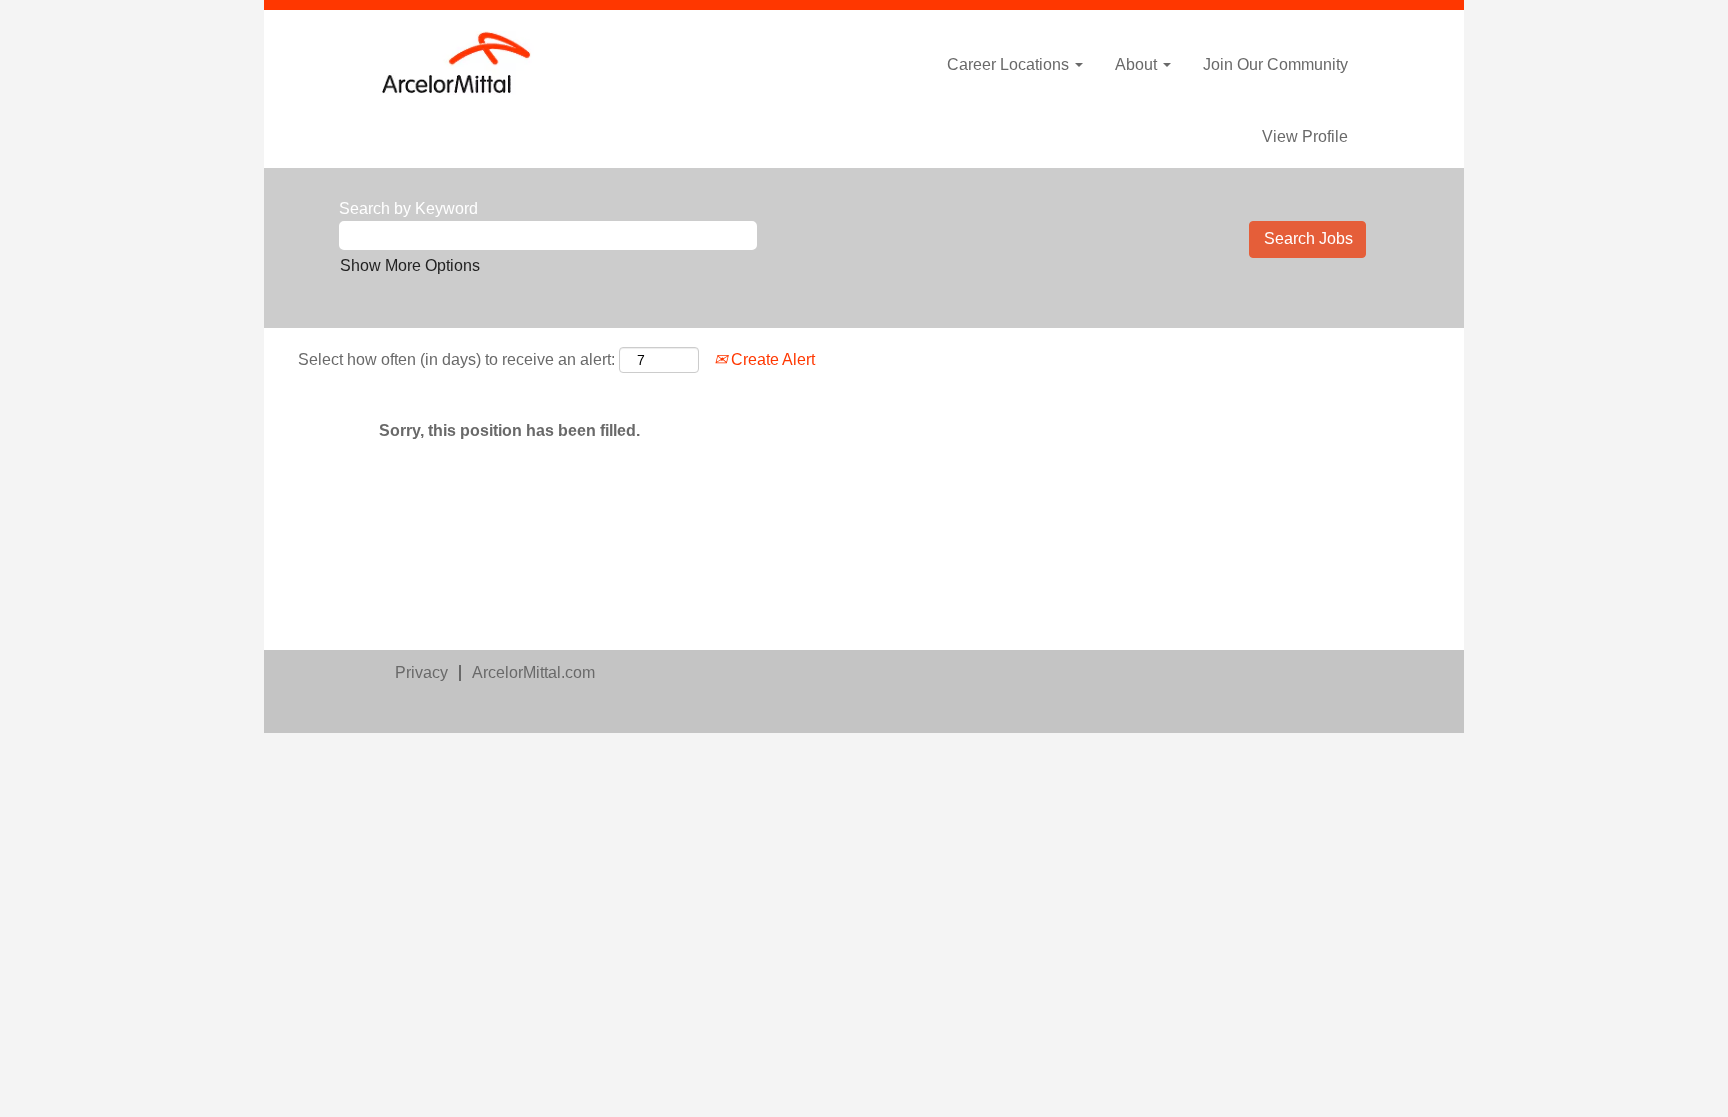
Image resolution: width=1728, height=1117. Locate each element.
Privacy (421, 672)
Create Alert (771, 359)
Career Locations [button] (1010, 64)
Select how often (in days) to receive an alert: (456, 359)
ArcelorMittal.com (533, 672)
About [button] (1138, 64)
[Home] (457, 63)
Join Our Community (1275, 64)
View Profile (1305, 136)
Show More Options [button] (410, 265)
